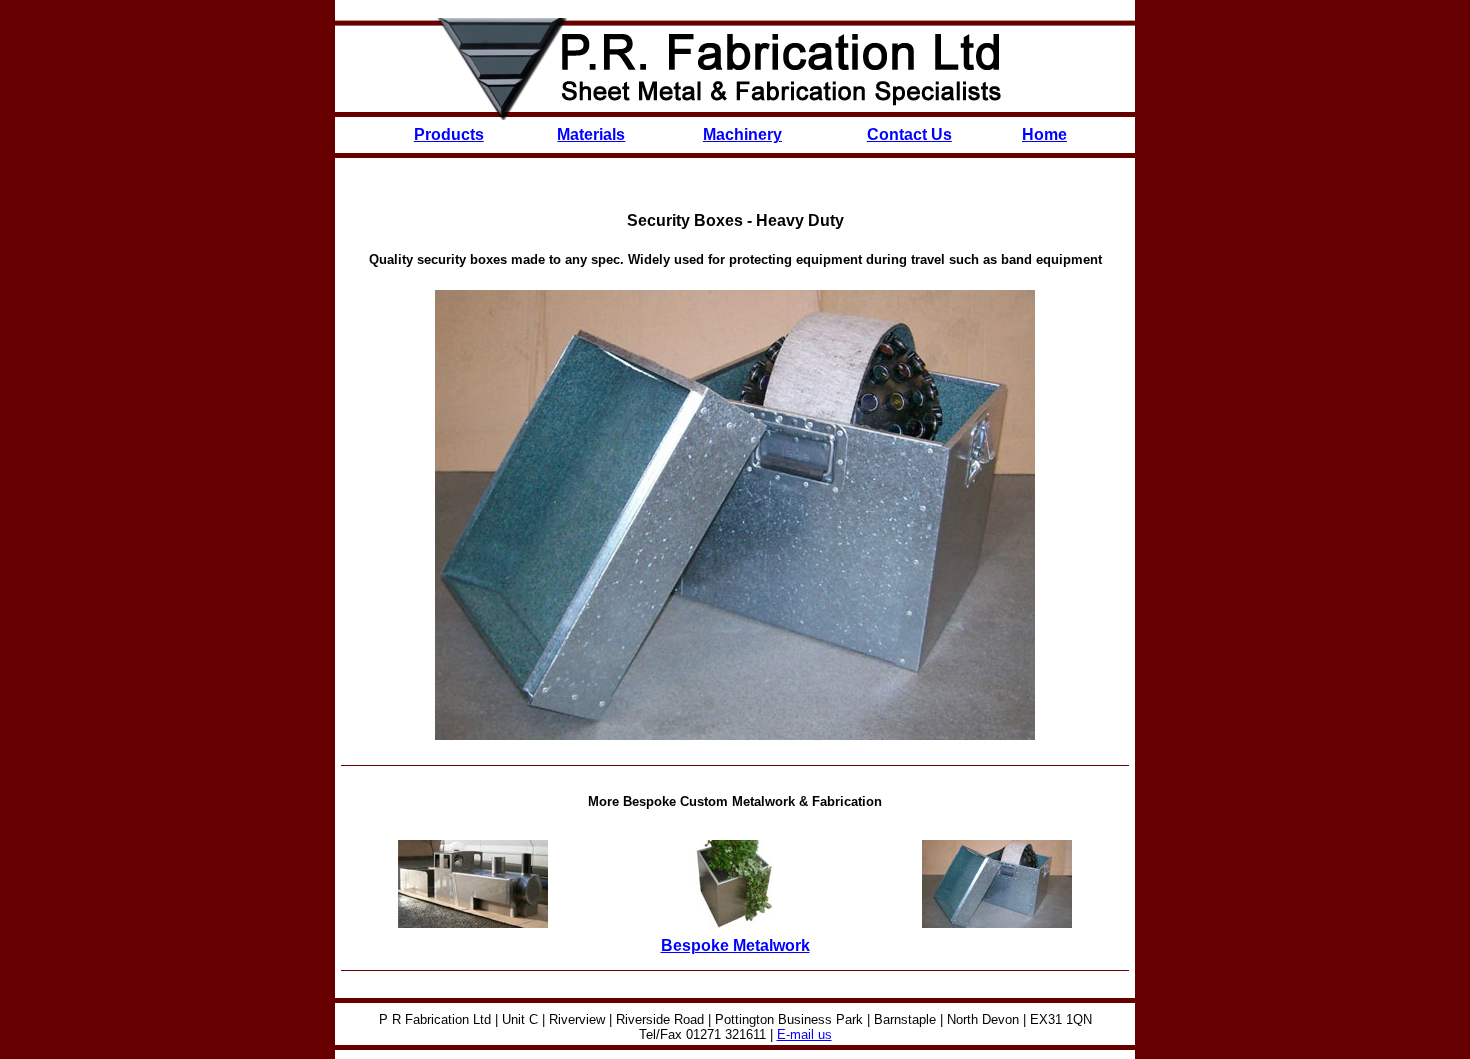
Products (449, 134)
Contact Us (909, 134)
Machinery (742, 134)
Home (1044, 134)
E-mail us (804, 1034)
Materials (591, 134)
